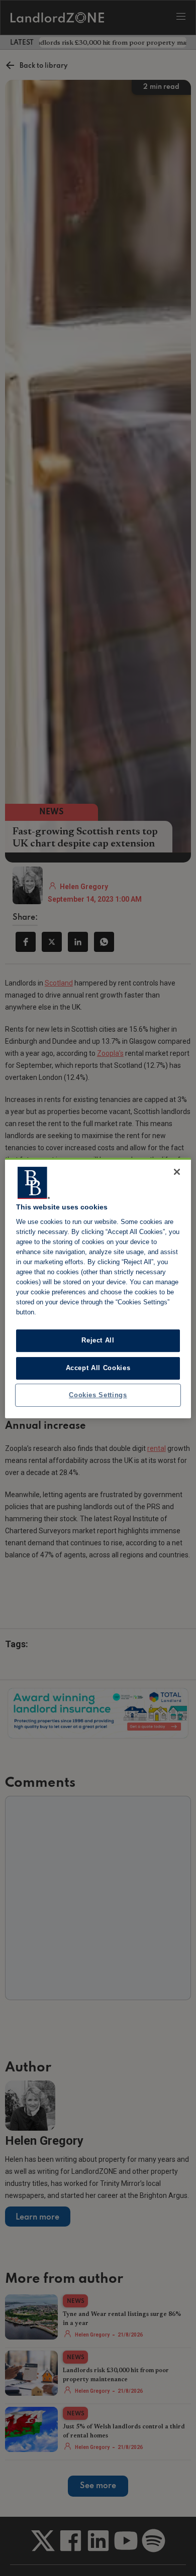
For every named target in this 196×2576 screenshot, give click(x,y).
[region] (98, 1288)
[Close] (177, 1172)
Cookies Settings (98, 1395)
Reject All (98, 1341)
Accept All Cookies (98, 1368)
